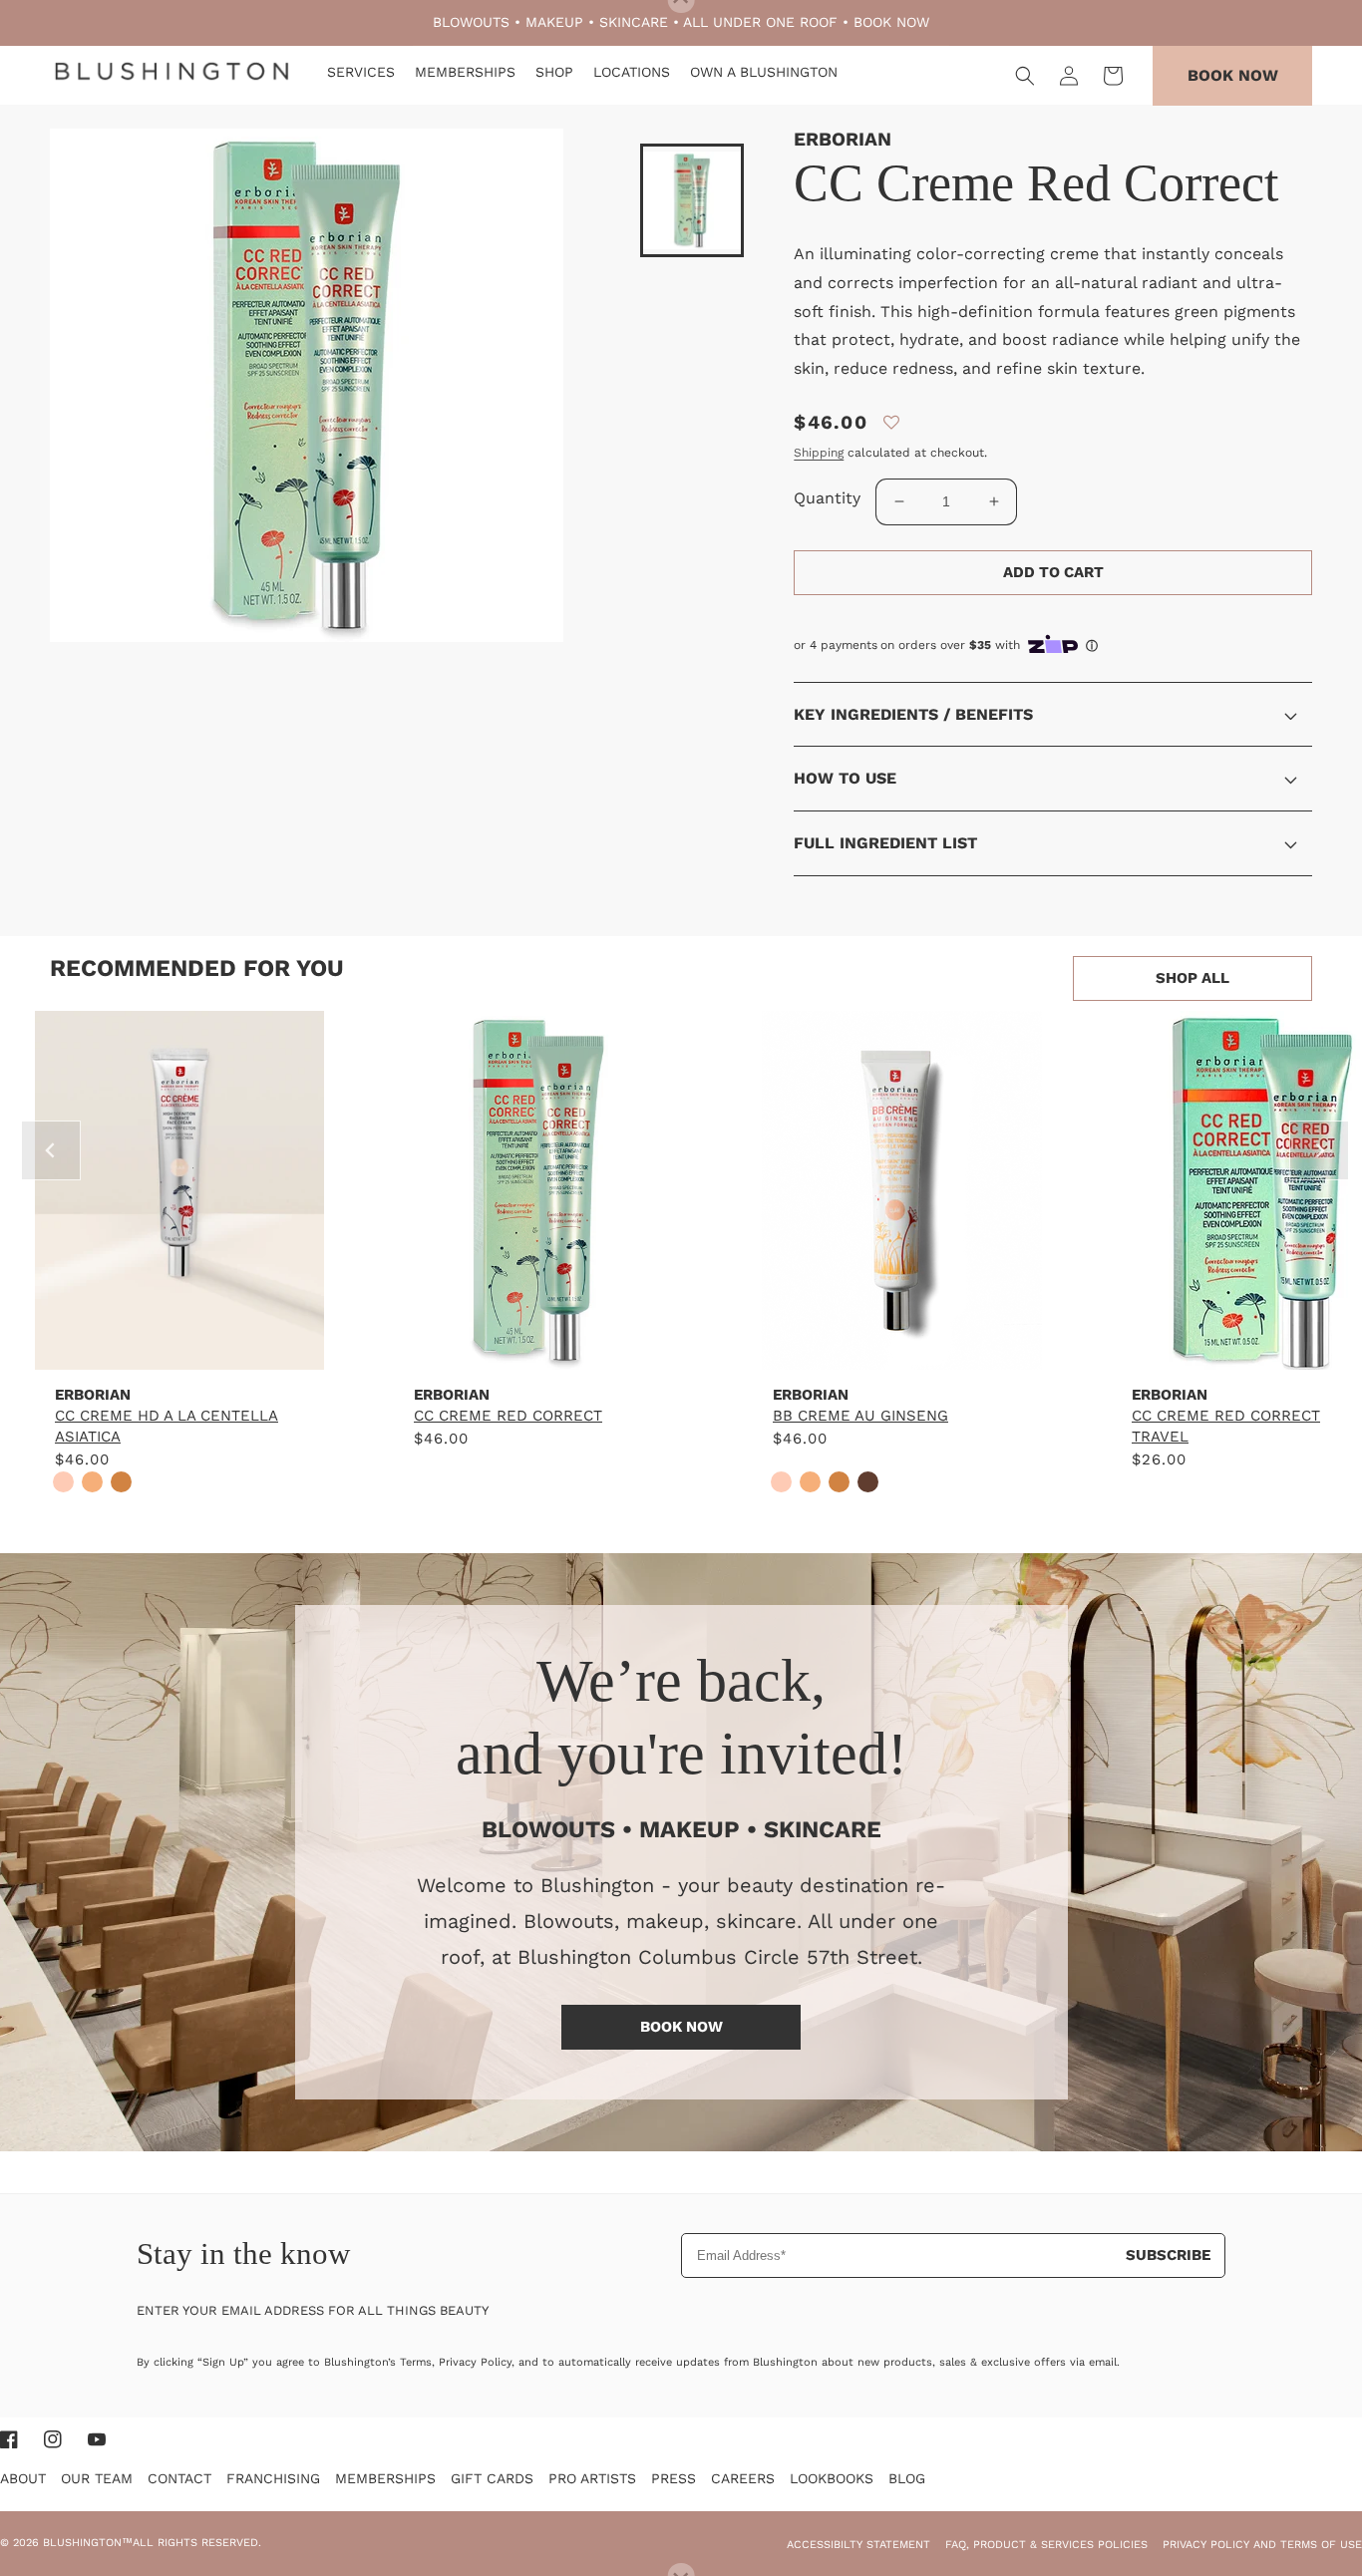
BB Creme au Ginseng (860, 1416)
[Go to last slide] (51, 1150)
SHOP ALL (1192, 978)
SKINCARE (634, 22)
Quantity (827, 498)
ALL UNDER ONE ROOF (760, 22)
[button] (1025, 76)
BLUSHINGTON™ (88, 2543)
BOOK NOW (891, 22)
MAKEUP (554, 22)
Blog (907, 2478)
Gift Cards (492, 2478)
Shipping (819, 453)
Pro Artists (592, 2478)
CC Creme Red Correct (508, 1416)
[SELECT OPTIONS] (179, 1349)
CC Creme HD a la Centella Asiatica (167, 1426)
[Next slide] (1319, 1150)
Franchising (273, 2478)
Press (674, 2478)
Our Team (97, 2478)
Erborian (843, 139)
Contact (179, 2478)
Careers (743, 2478)
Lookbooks (832, 2478)
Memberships (385, 2478)
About (23, 2478)
